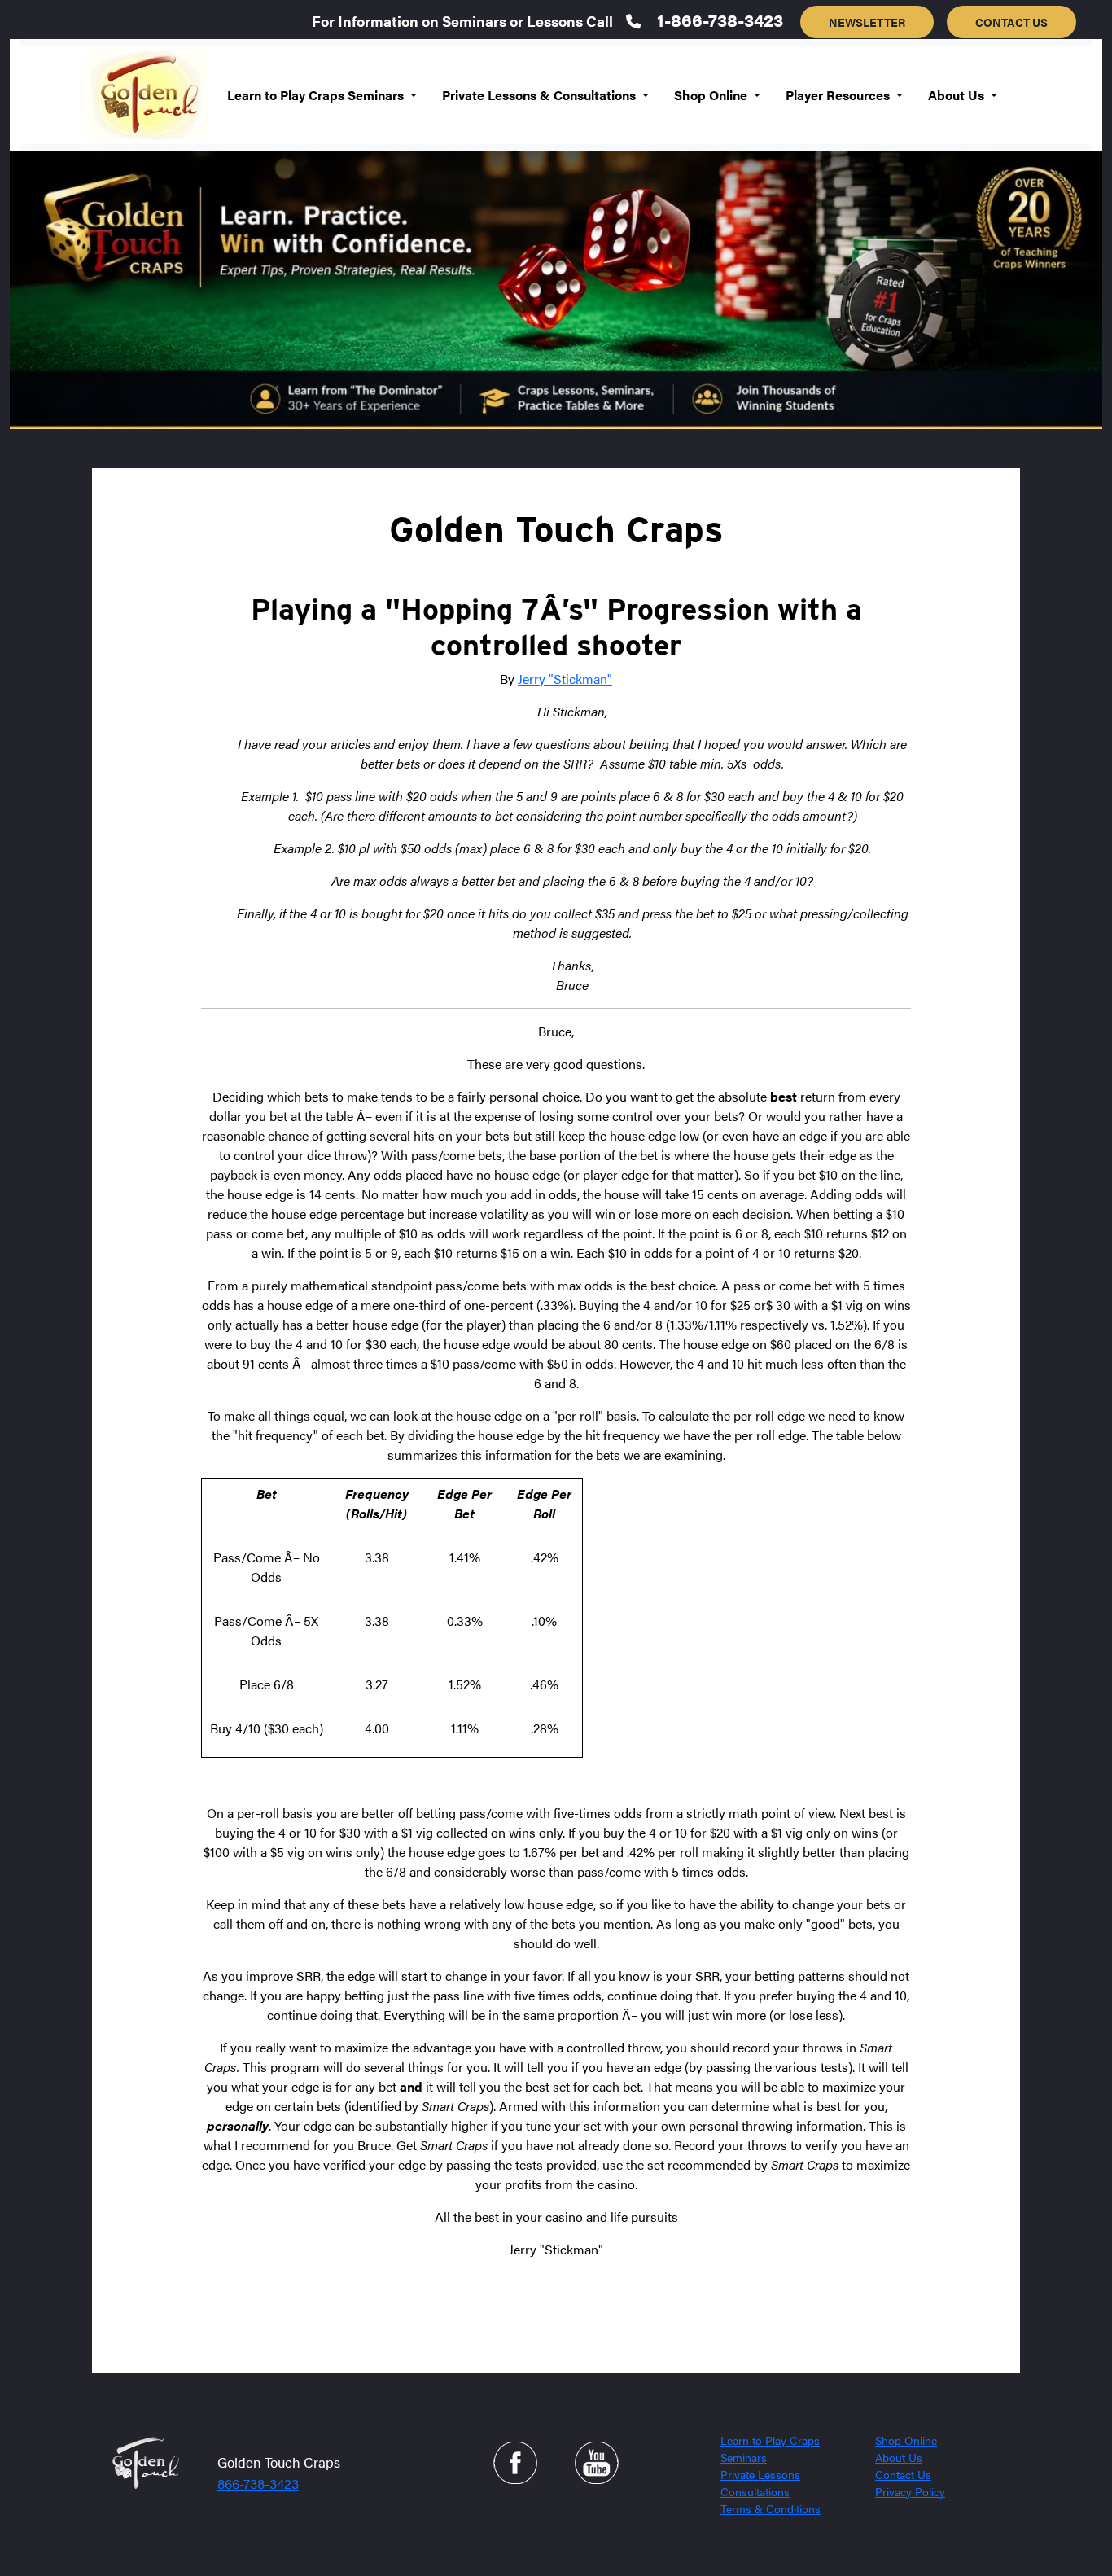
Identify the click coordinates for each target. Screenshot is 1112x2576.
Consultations (755, 2491)
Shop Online (906, 2440)
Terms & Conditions (771, 2508)
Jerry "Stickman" (565, 679)
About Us (899, 2457)
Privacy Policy (910, 2491)
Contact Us (903, 2474)
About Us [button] (958, 95)
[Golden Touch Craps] (144, 2461)
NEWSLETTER (867, 22)
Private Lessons (760, 2474)
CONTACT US (1011, 22)
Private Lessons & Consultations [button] (541, 95)
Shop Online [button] (712, 95)
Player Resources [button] (839, 95)
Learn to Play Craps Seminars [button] (317, 95)
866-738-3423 (258, 2483)
